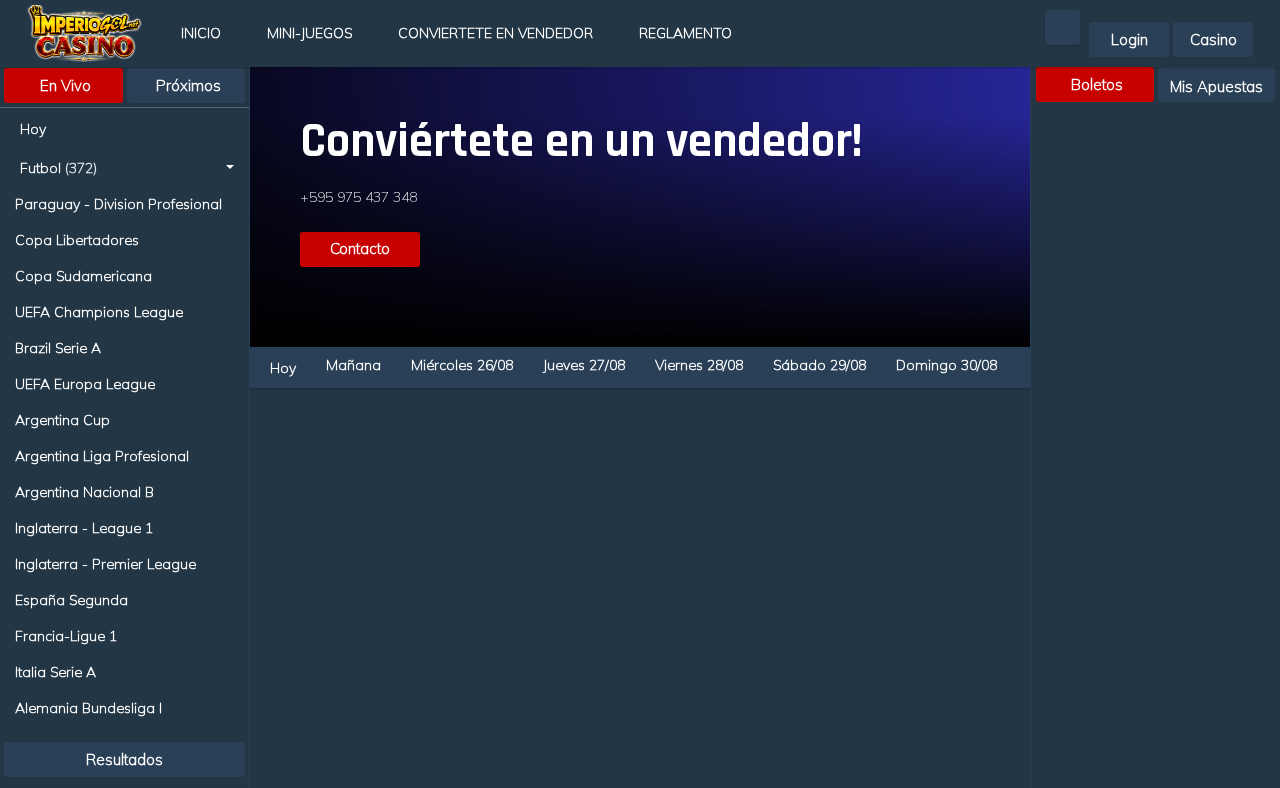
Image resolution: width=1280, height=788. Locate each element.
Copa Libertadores (77, 240)
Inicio (201, 33)
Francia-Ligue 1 (66, 636)
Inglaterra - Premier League (105, 564)
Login (1129, 39)
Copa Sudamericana (83, 276)
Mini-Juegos (309, 33)
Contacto (360, 248)
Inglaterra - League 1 (84, 528)
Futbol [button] (58, 168)
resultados (124, 759)
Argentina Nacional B (84, 492)
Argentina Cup (62, 420)
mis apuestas (1216, 86)
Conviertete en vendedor (495, 33)
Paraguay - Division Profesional (118, 204)
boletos (1097, 84)
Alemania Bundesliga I (88, 708)
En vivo (65, 85)
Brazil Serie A (58, 348)
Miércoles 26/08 (462, 365)
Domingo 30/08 (946, 365)
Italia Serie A (55, 672)
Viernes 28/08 (699, 365)
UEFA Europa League (85, 384)
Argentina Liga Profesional (102, 456)
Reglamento (685, 33)
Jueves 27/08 (584, 365)
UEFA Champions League (99, 312)
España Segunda (71, 600)
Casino (1213, 39)
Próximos (188, 85)
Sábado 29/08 (819, 365)
